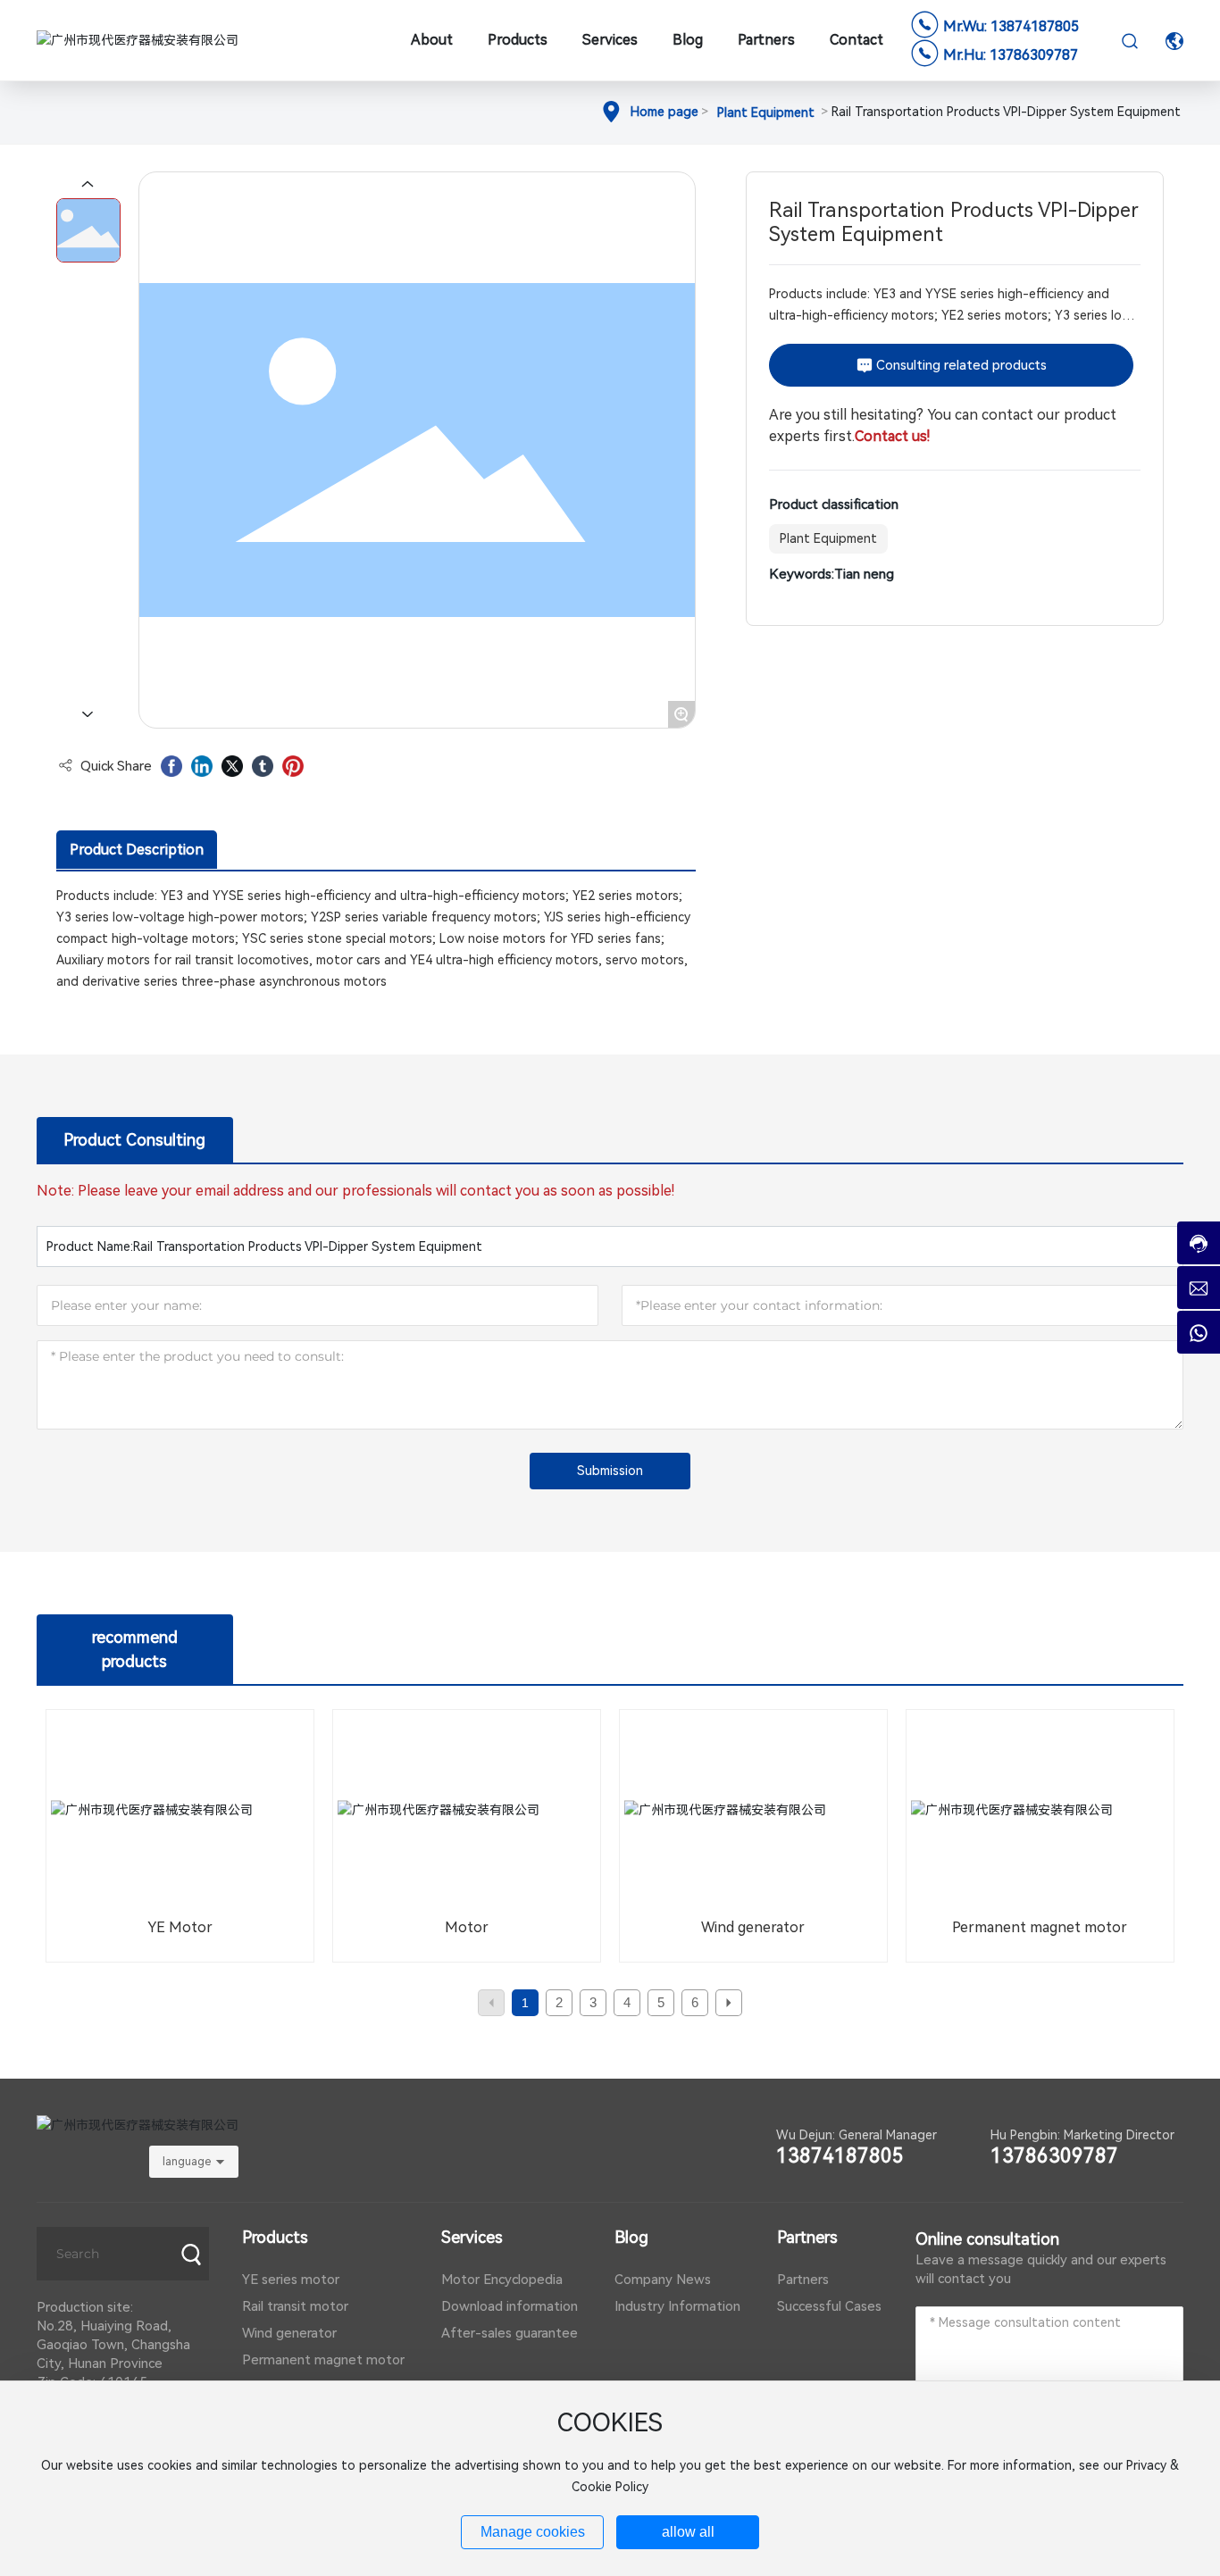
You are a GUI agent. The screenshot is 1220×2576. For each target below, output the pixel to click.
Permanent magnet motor (1040, 1927)
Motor (467, 1927)
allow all (688, 2532)
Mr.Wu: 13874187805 (1011, 26)
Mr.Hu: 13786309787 (1011, 55)
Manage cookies (533, 2532)
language (187, 2162)
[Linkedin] (202, 766)
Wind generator (753, 1927)
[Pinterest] (293, 766)
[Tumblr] (263, 766)
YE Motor (180, 1927)
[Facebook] (171, 766)
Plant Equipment (766, 113)
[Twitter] (232, 766)
